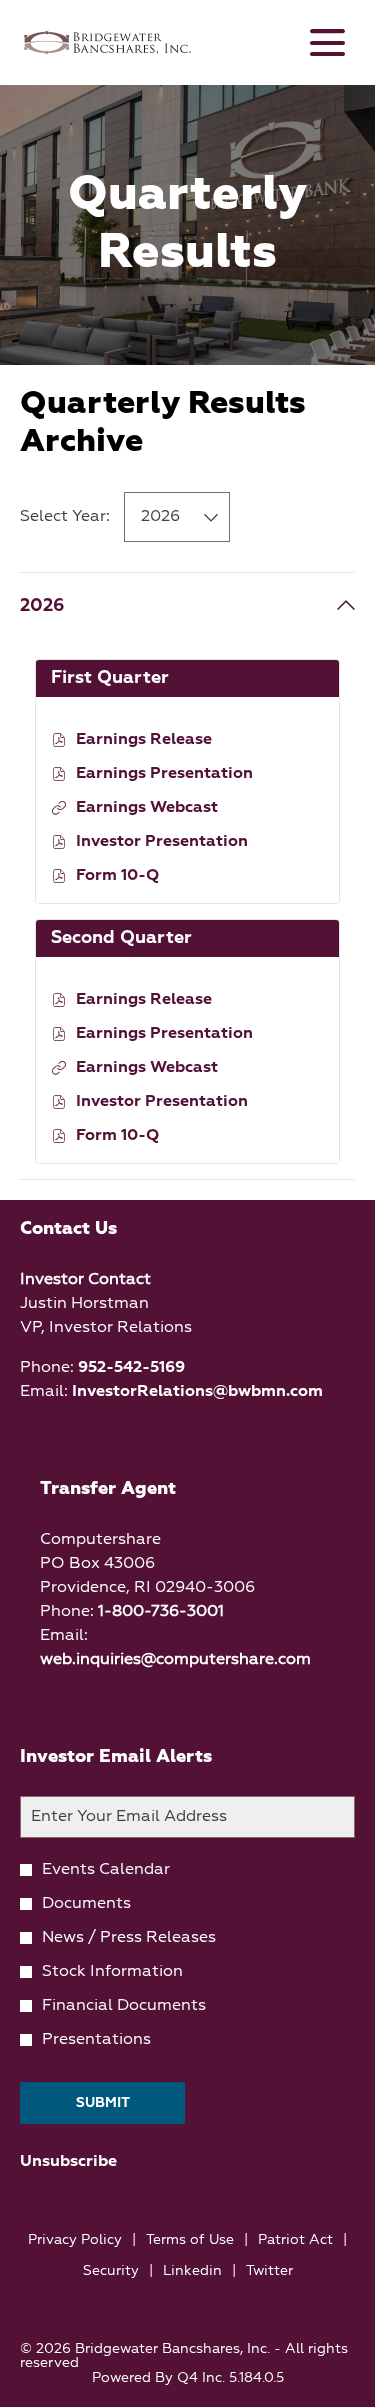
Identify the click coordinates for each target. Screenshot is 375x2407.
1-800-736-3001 (161, 1612)
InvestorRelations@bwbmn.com (197, 1392)
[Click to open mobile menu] (327, 42)
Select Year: (65, 517)
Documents (86, 1904)
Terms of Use (190, 2241)
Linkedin (192, 2272)
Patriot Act (295, 2241)
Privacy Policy (75, 2241)
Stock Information (112, 1972)
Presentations (96, 2040)
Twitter (269, 2272)
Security (111, 2272)
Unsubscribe (68, 2162)
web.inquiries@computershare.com (175, 1660)
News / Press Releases (129, 1938)
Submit (103, 2103)
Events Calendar (106, 1870)
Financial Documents (124, 2006)
